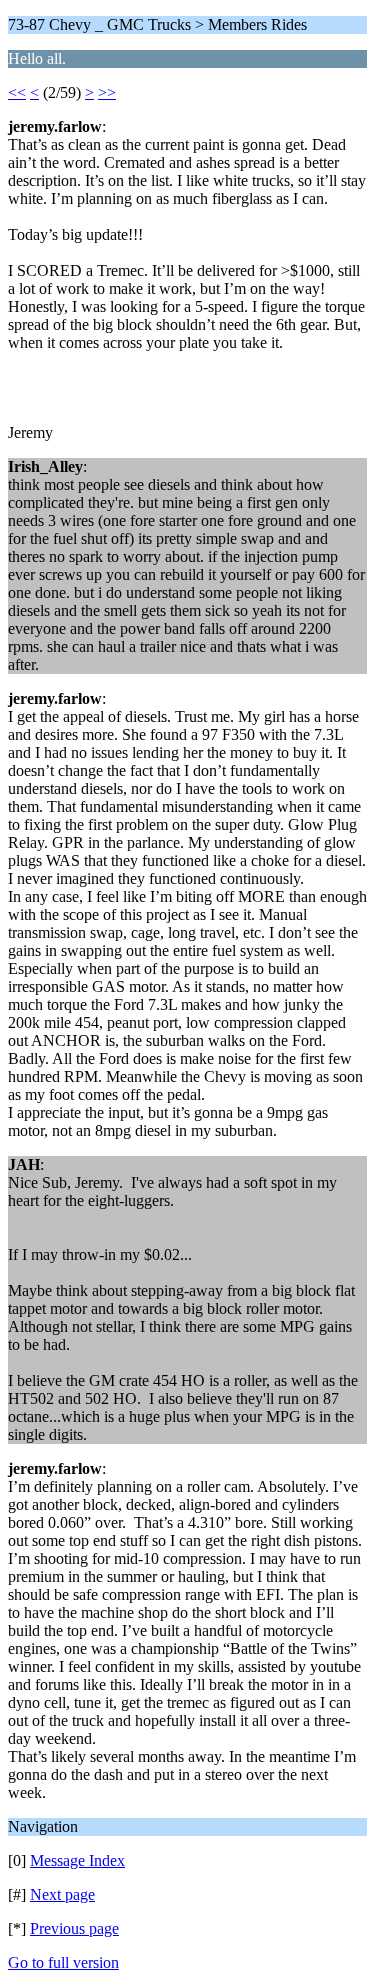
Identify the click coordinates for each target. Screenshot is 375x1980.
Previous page (74, 1928)
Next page (62, 1894)
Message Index (77, 1860)
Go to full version (63, 1962)
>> (107, 92)
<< (17, 92)
